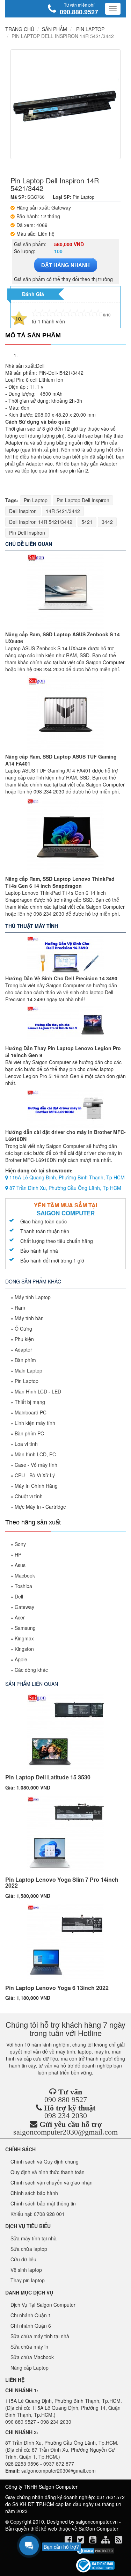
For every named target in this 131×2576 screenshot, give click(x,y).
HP (18, 1554)
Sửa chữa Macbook (32, 2357)
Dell (19, 1596)
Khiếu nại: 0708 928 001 (38, 2214)
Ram (20, 1308)
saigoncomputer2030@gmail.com (65, 2132)
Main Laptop (28, 1370)
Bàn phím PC (29, 1433)
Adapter (23, 1349)
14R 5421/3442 (63, 511)
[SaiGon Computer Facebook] (69, 2541)
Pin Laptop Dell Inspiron (83, 500)
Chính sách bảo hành (34, 2193)
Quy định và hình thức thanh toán (48, 2172)
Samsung (25, 1628)
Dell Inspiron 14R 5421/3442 (41, 522)
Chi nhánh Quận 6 (31, 2326)
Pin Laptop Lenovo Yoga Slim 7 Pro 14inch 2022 (62, 1883)
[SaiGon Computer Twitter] (81, 2541)
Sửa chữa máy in (29, 2347)
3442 (107, 522)
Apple (21, 1659)
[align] (106, 2541)
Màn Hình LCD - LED (38, 1391)
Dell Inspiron (23, 511)
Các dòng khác (31, 1670)
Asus (20, 1565)
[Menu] (113, 9)
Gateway (24, 1607)
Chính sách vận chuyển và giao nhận (52, 2182)
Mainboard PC (31, 1412)
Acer (20, 1617)
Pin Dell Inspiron (27, 533)
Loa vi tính (26, 1444)
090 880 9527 (66, 2099)
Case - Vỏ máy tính (36, 1465)
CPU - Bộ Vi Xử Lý (35, 1475)
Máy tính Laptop (33, 1297)
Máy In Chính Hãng (36, 1486)
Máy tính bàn (29, 1318)
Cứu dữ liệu (23, 2259)
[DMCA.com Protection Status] (95, 2551)
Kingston (24, 1649)
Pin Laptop (36, 500)
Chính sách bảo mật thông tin (43, 2203)
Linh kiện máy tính (35, 1423)
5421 (87, 522)
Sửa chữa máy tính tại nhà (40, 2336)
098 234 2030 (66, 2116)
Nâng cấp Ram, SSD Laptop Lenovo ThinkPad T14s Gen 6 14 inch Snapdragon (60, 882)
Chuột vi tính (29, 1496)
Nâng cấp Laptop (30, 2368)
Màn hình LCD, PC (35, 1454)
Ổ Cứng (23, 1329)
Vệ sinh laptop (26, 2270)
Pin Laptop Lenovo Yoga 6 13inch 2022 (57, 1988)
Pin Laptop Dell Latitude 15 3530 (48, 1777)
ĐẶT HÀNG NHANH (65, 265)
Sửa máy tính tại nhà (34, 2238)
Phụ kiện (24, 1339)
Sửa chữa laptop (29, 2249)
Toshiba (23, 1586)
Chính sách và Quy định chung (45, 2161)
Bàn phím (25, 1360)
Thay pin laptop (28, 2280)
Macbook (25, 1575)
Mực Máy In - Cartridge (40, 1507)
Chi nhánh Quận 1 (31, 2315)
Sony (20, 1544)
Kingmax (24, 1638)
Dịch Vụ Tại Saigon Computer (43, 2305)
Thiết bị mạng (30, 1402)
